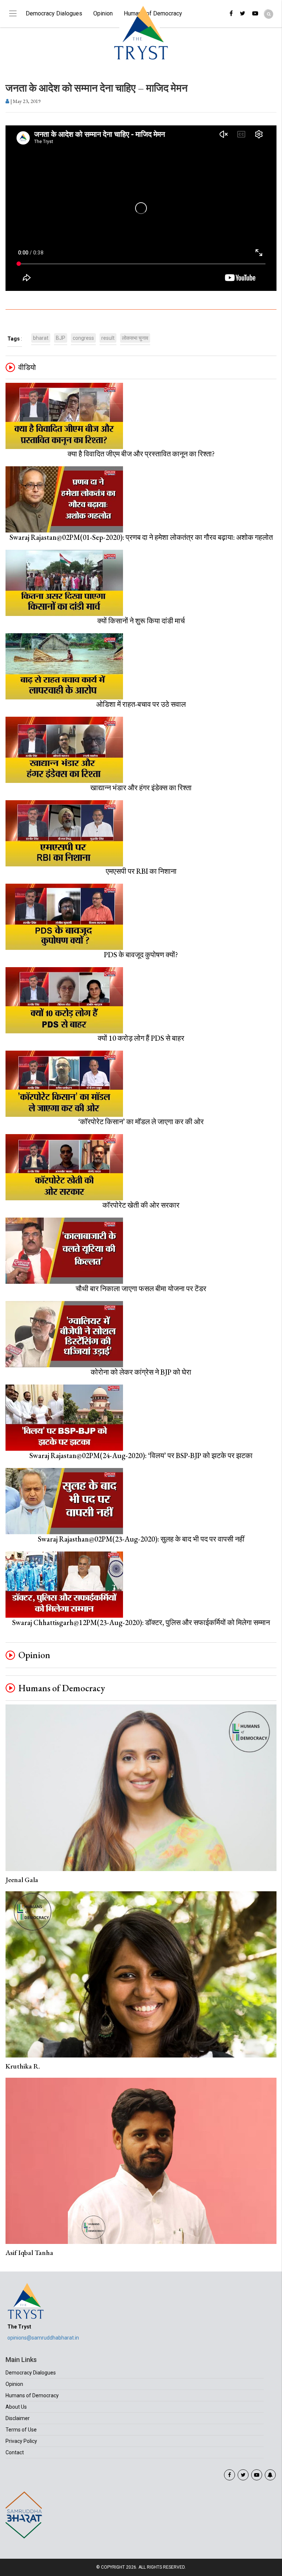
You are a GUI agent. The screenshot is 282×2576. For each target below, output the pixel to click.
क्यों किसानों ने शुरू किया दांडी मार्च (141, 621)
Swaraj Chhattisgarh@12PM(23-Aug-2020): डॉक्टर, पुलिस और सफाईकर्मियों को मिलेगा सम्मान (141, 1622)
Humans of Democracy (62, 1688)
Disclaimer (18, 2418)
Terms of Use (21, 2430)
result (108, 338)
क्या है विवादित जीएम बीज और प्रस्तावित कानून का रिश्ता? (141, 454)
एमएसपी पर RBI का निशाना (141, 871)
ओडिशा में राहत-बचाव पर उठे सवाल (141, 704)
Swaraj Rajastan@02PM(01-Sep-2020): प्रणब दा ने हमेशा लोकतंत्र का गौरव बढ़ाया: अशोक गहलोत (141, 537)
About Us (16, 2407)
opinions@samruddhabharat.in (43, 2338)
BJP (61, 338)
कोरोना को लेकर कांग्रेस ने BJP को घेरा (141, 1372)
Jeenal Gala (22, 1880)
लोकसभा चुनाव (135, 338)
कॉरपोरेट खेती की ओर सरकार (141, 1205)
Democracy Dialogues (54, 13)
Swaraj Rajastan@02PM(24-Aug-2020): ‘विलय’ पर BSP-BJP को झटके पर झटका (141, 1456)
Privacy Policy (21, 2441)
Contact (15, 2452)
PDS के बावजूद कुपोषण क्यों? (141, 955)
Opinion (103, 13)
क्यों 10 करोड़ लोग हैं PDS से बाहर (141, 1038)
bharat (41, 338)
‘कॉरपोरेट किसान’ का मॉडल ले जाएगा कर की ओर (141, 1122)
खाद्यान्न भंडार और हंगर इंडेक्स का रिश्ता (141, 788)
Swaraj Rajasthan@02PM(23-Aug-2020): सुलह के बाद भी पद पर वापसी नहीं (141, 1539)
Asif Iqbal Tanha (29, 2253)
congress (83, 338)
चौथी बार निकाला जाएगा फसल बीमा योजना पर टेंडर (141, 1289)
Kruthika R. (23, 2066)
